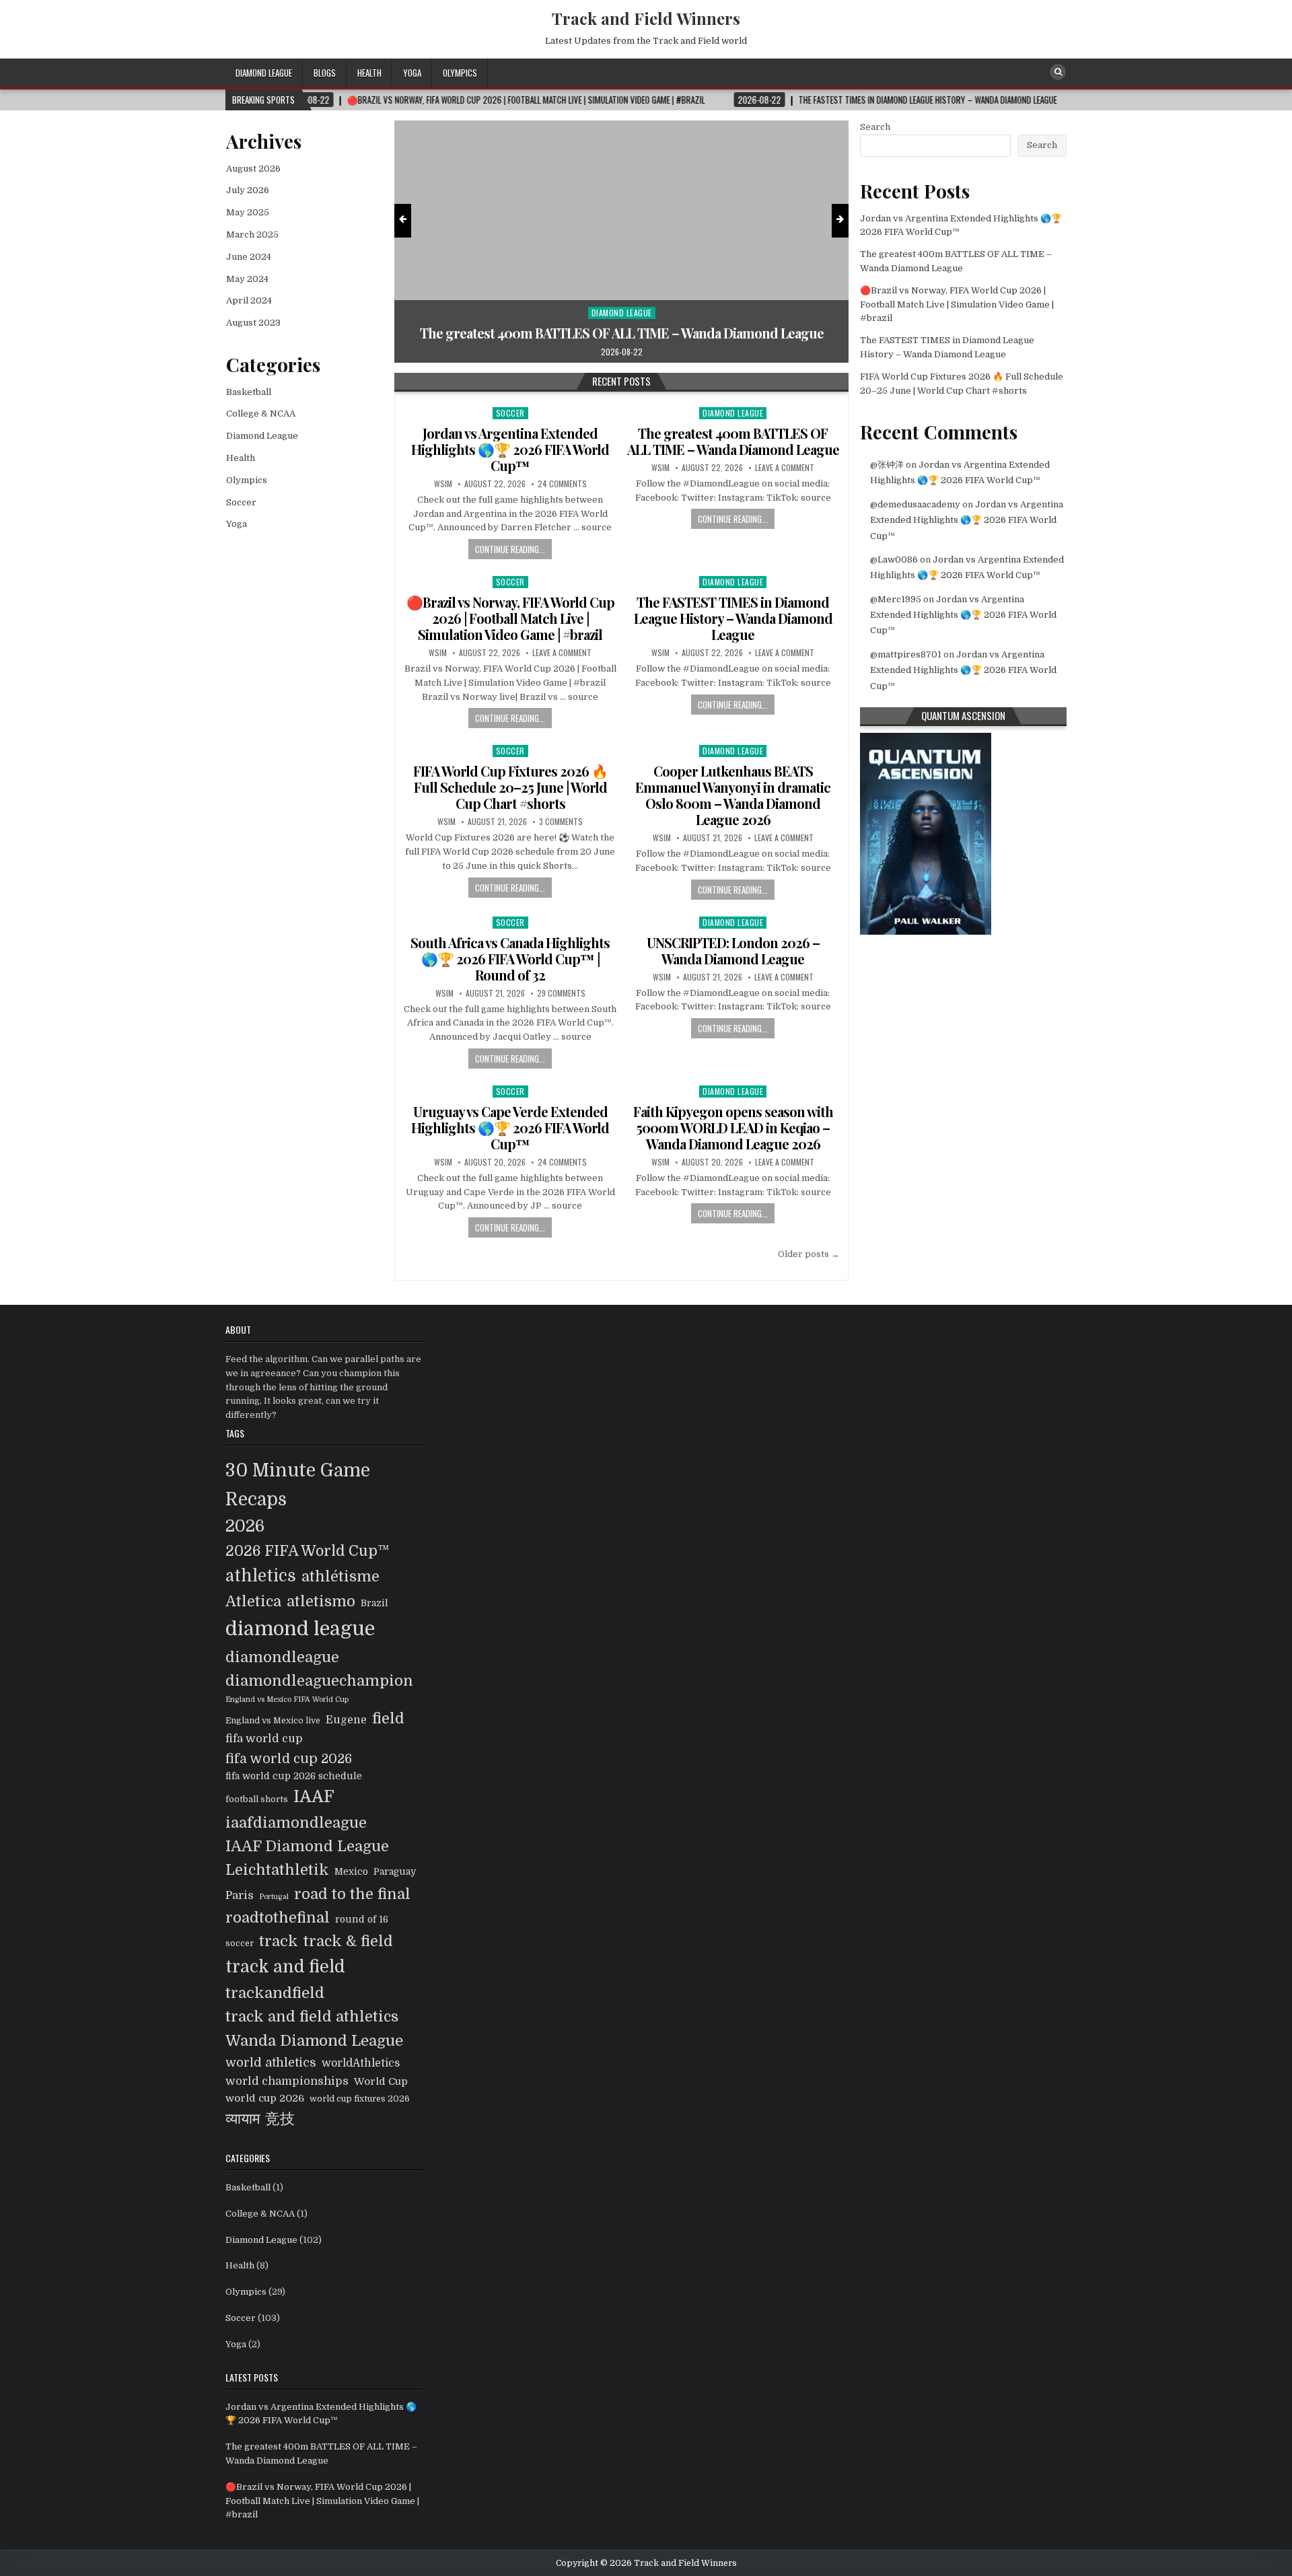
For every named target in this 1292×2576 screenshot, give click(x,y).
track (279, 1941)
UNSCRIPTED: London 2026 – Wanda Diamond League (733, 951)
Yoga (412, 73)
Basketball (249, 392)
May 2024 (247, 279)
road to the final (352, 1894)
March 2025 (252, 235)
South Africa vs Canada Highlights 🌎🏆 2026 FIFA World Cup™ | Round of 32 (510, 959)
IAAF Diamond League (307, 1846)
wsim (443, 484)
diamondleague (282, 1657)
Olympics (460, 73)
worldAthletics (361, 2063)
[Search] (1058, 72)
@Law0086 (894, 560)
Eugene (346, 1720)
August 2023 (253, 323)
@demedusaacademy (915, 504)
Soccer (621, 296)
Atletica (253, 1601)
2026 (245, 1526)
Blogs (325, 73)
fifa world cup (264, 1739)
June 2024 (249, 257)
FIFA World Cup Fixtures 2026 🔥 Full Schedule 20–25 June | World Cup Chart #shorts (510, 787)
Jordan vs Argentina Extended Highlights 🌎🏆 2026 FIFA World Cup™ (510, 449)
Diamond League (264, 73)
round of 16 (362, 1920)
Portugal (274, 1897)
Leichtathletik (277, 1870)
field (388, 1718)
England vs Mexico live (273, 1721)
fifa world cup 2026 (289, 1759)
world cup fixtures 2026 (360, 2099)
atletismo (321, 1601)
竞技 (280, 2119)
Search (875, 127)
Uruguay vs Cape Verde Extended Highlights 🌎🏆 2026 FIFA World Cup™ (510, 1128)
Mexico (351, 1872)
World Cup (381, 2082)
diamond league (300, 1629)
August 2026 (253, 169)
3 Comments (561, 822)
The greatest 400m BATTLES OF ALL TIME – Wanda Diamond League (733, 441)
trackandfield (275, 1993)
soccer (240, 1943)
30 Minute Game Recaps (298, 1485)
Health (369, 73)
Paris (240, 1895)
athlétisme (340, 1576)
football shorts (257, 1799)
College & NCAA (261, 414)
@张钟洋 (887, 465)
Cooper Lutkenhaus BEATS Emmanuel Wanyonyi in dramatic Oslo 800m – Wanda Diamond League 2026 (733, 795)
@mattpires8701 (906, 654)
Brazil (374, 1603)
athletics (261, 1576)
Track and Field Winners (646, 18)
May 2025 (248, 212)
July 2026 (248, 190)
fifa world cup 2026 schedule (294, 1776)
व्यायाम (243, 2119)
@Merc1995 (896, 599)
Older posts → (809, 1254)
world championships (287, 2081)
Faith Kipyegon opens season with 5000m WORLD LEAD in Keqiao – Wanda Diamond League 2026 (733, 1128)
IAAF (314, 1797)
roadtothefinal (278, 1918)
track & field (348, 1941)
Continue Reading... (510, 549)
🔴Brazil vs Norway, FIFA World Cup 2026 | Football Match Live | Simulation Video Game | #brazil (622, 325)
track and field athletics (312, 2016)
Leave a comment (785, 468)
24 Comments (562, 484)
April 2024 (249, 300)
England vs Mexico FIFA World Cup (287, 1700)
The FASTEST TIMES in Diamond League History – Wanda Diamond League (733, 618)
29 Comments (561, 993)
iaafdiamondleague (296, 1823)
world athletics (271, 2063)
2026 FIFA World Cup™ (308, 1551)
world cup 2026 (265, 2099)
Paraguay (395, 1872)
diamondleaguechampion (319, 1681)
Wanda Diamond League (314, 2041)
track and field (285, 1967)
